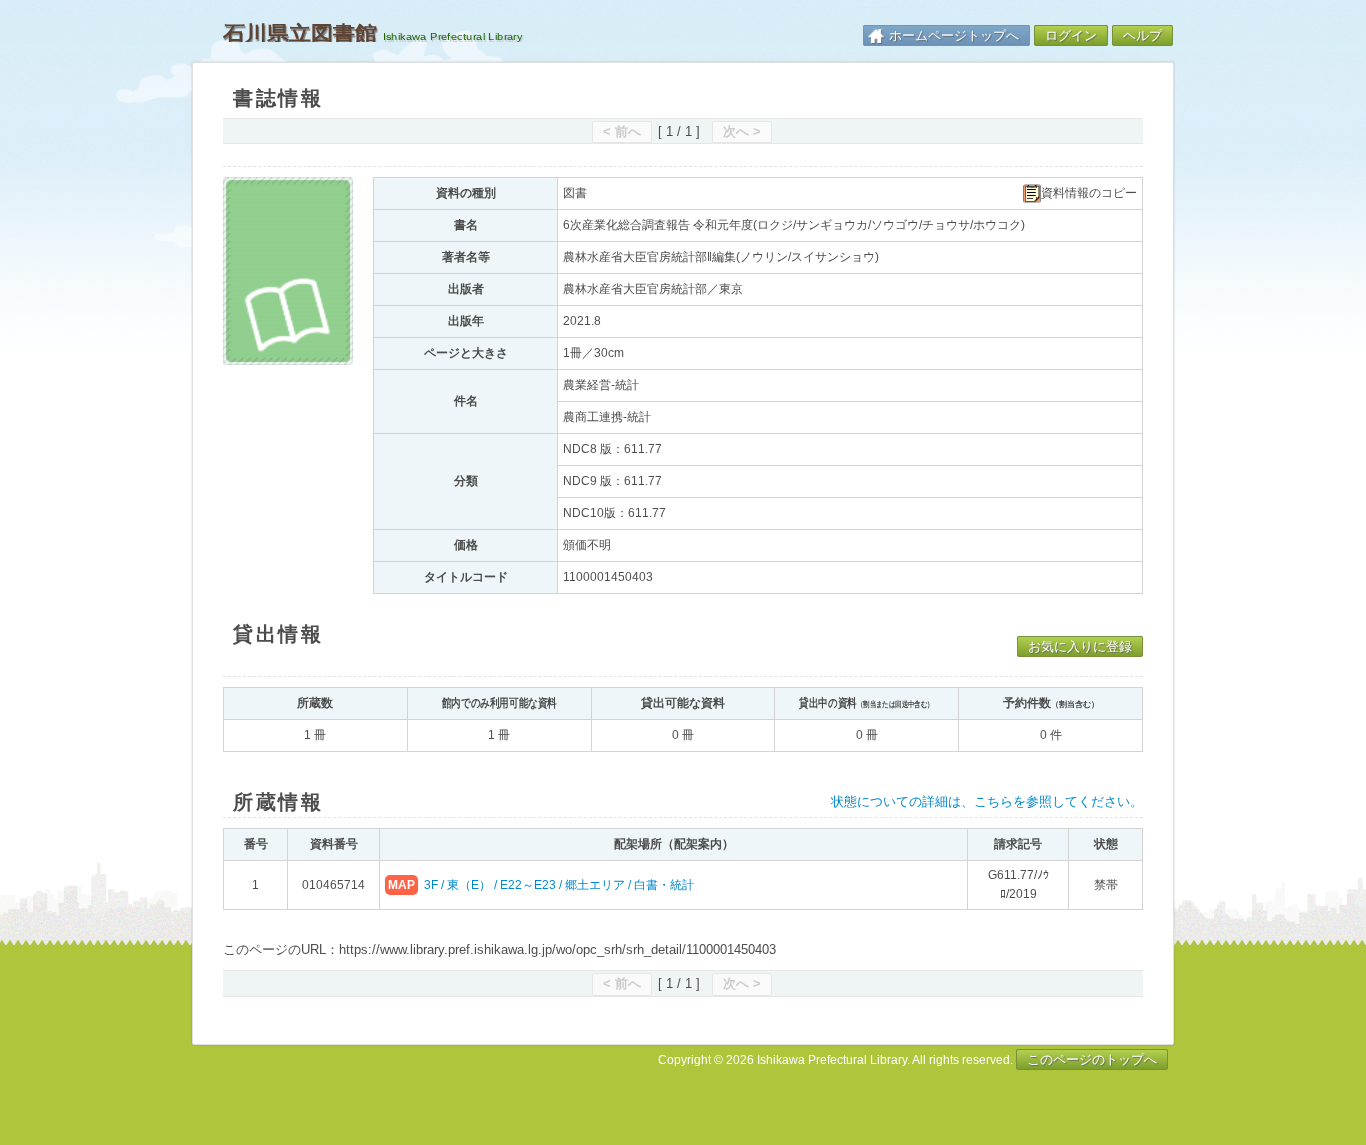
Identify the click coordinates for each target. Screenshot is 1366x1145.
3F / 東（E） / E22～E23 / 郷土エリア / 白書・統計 (559, 885)
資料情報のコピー (1089, 194)
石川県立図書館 (300, 33)
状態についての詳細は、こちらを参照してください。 (987, 801)
